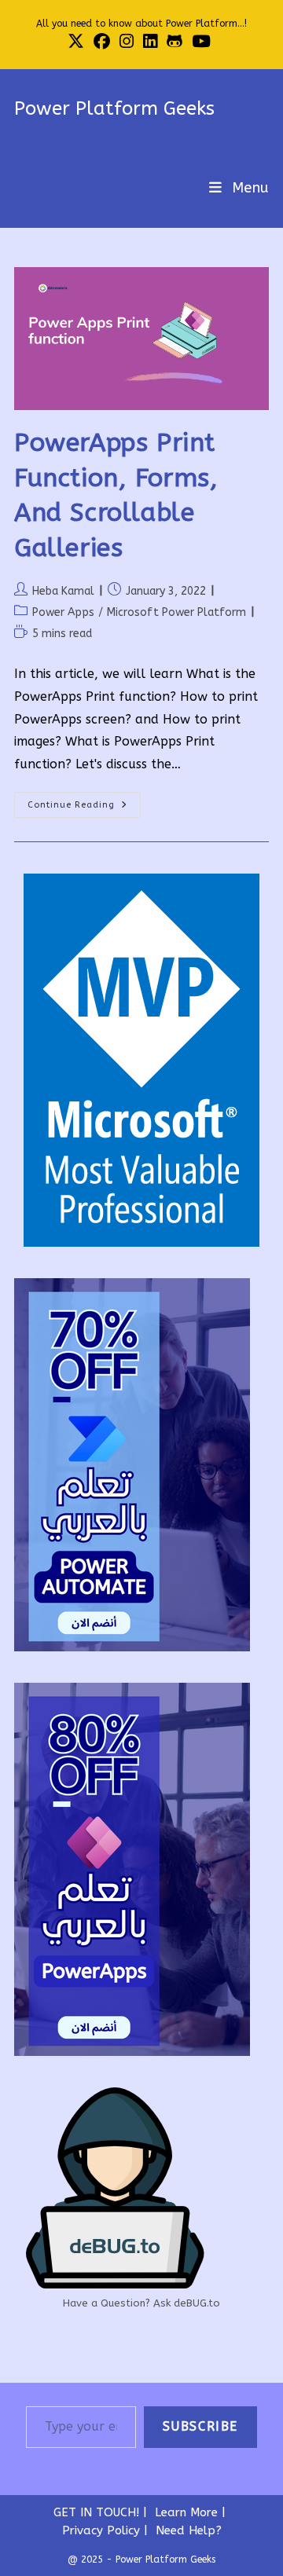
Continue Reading (84, 808)
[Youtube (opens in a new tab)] (201, 41)
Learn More (186, 2512)
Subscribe (200, 2426)
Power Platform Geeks (114, 108)
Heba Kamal (63, 591)
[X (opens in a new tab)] (78, 41)
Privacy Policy (101, 2530)
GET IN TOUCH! (96, 2512)
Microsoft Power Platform (176, 612)
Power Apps (63, 612)
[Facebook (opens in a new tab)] (102, 41)
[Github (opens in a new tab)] (175, 41)
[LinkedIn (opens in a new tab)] (150, 41)
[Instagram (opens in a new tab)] (127, 41)
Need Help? (189, 2530)
